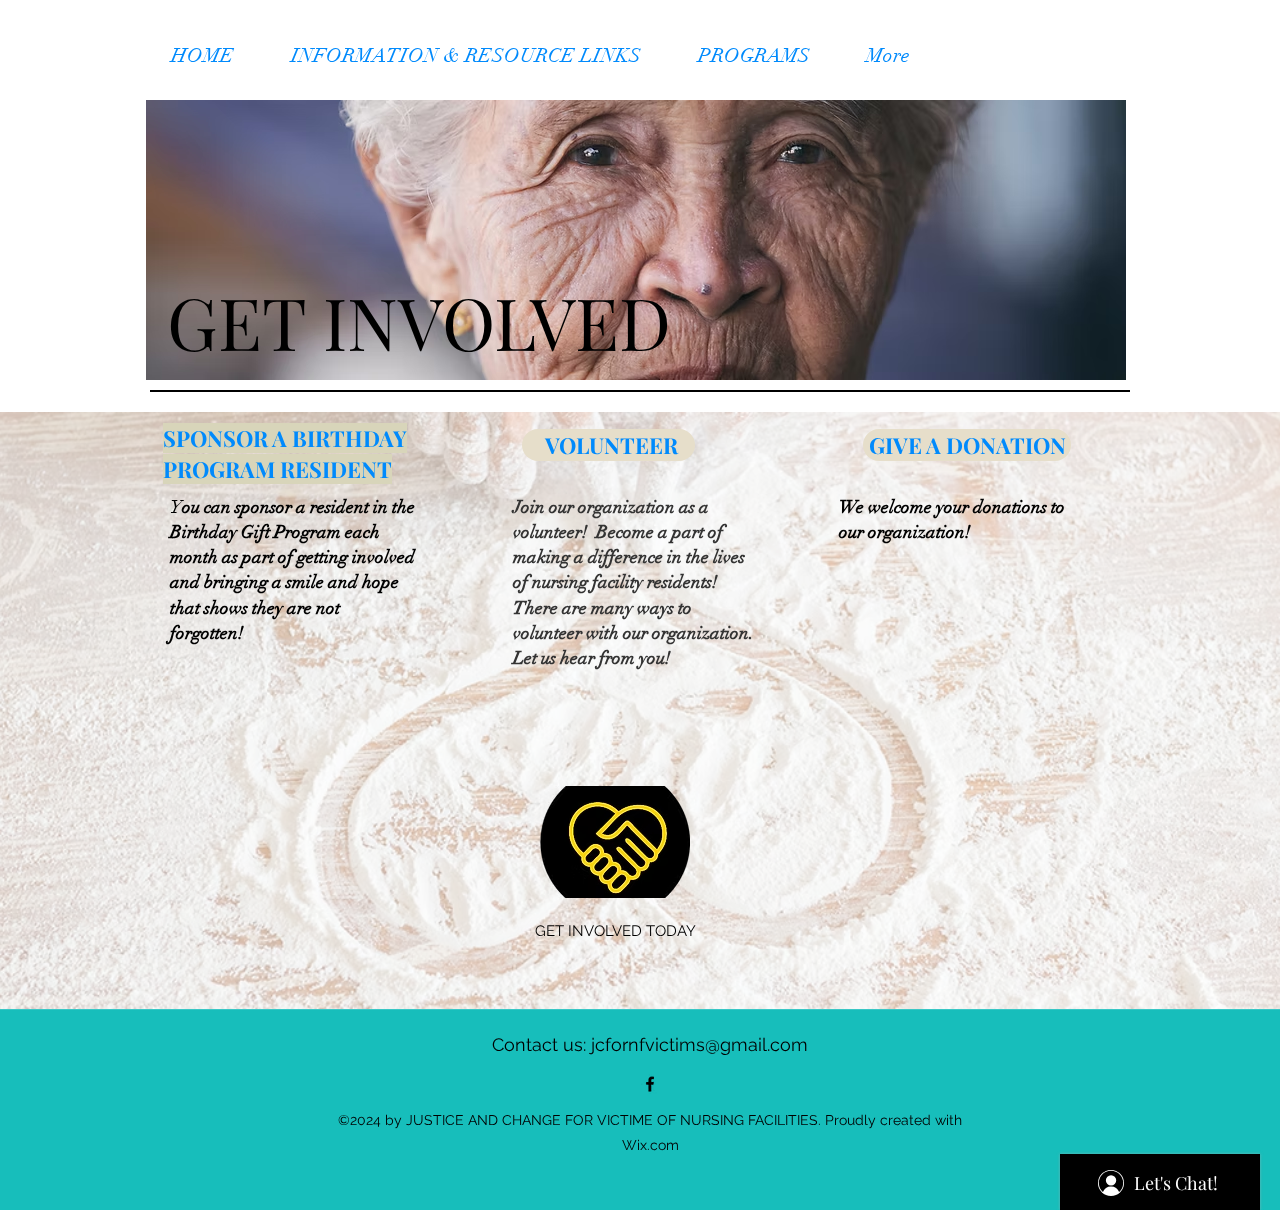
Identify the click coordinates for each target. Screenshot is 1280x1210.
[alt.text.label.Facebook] (650, 1084)
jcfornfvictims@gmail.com (699, 1044)
